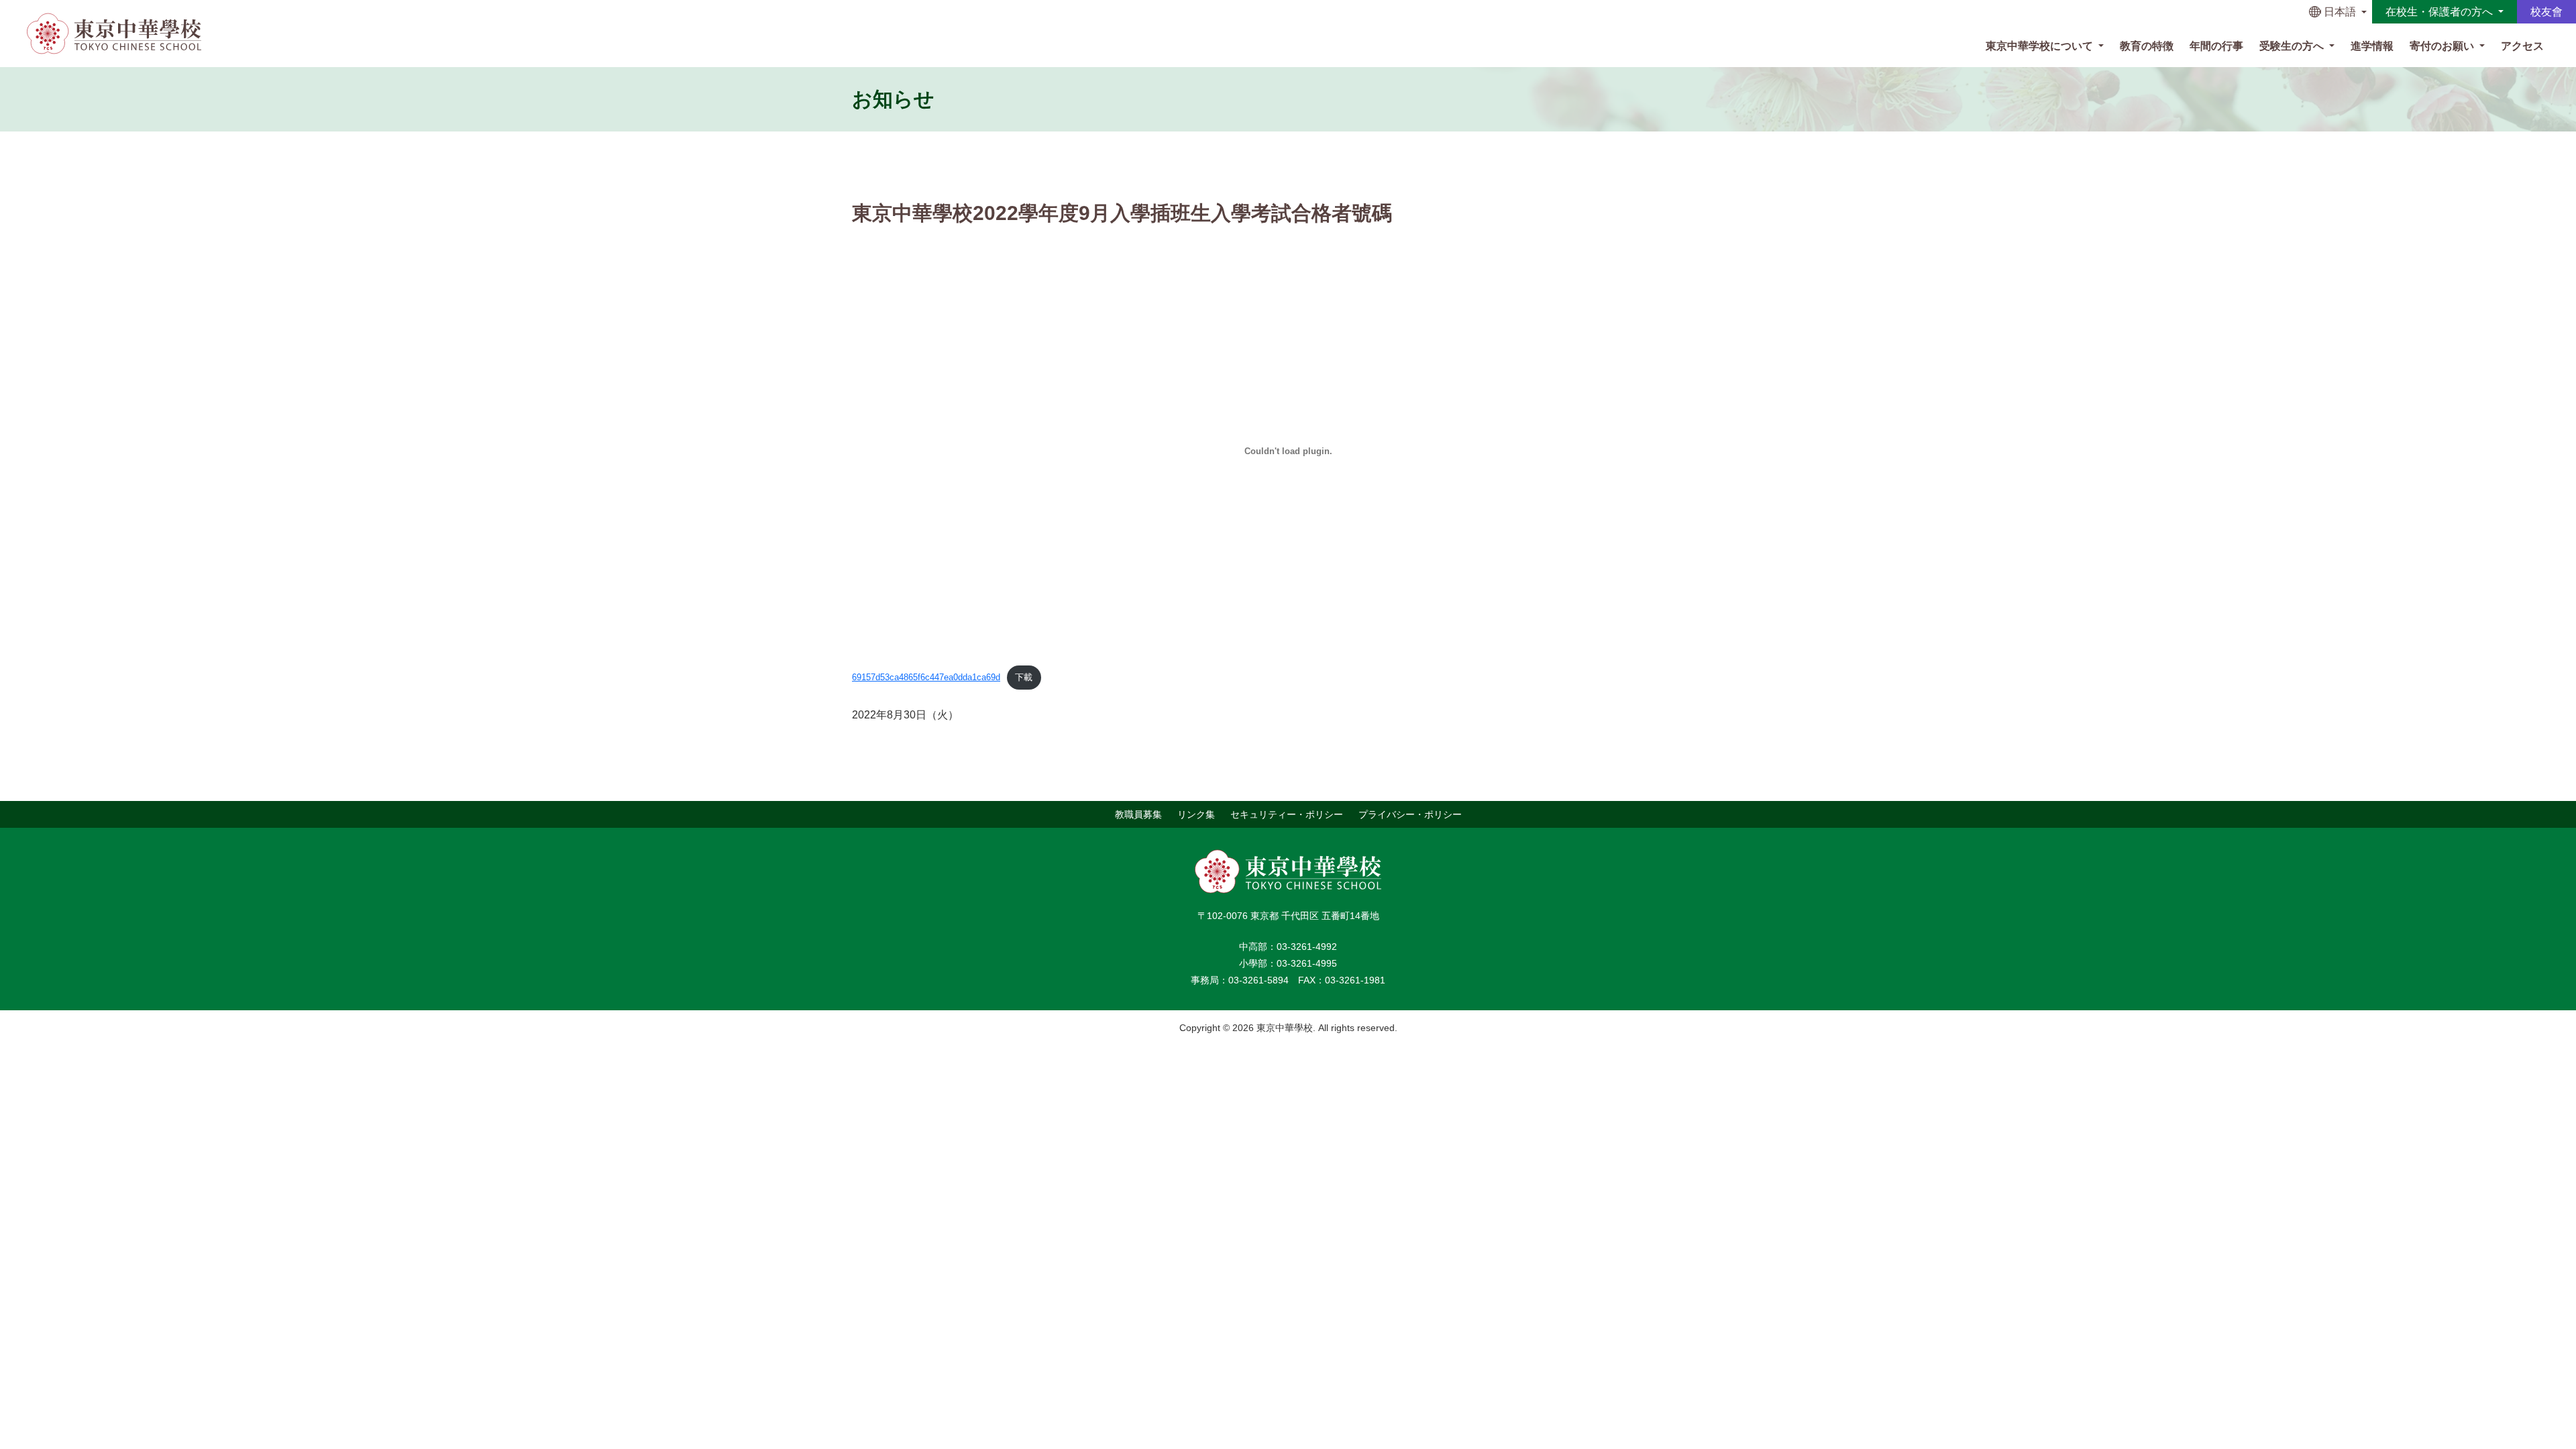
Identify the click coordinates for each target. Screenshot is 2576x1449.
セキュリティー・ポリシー (1287, 814)
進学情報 (2372, 46)
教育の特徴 (2147, 46)
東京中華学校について (2041, 46)
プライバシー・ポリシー (1410, 814)
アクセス (2522, 46)
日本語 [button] (2340, 12)
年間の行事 (2216, 46)
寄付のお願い (2443, 46)
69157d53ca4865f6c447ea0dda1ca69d (926, 677)
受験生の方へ (2293, 46)
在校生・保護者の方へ (2440, 12)
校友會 (2546, 12)
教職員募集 (1138, 814)
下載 (1024, 677)
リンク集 (1196, 814)
